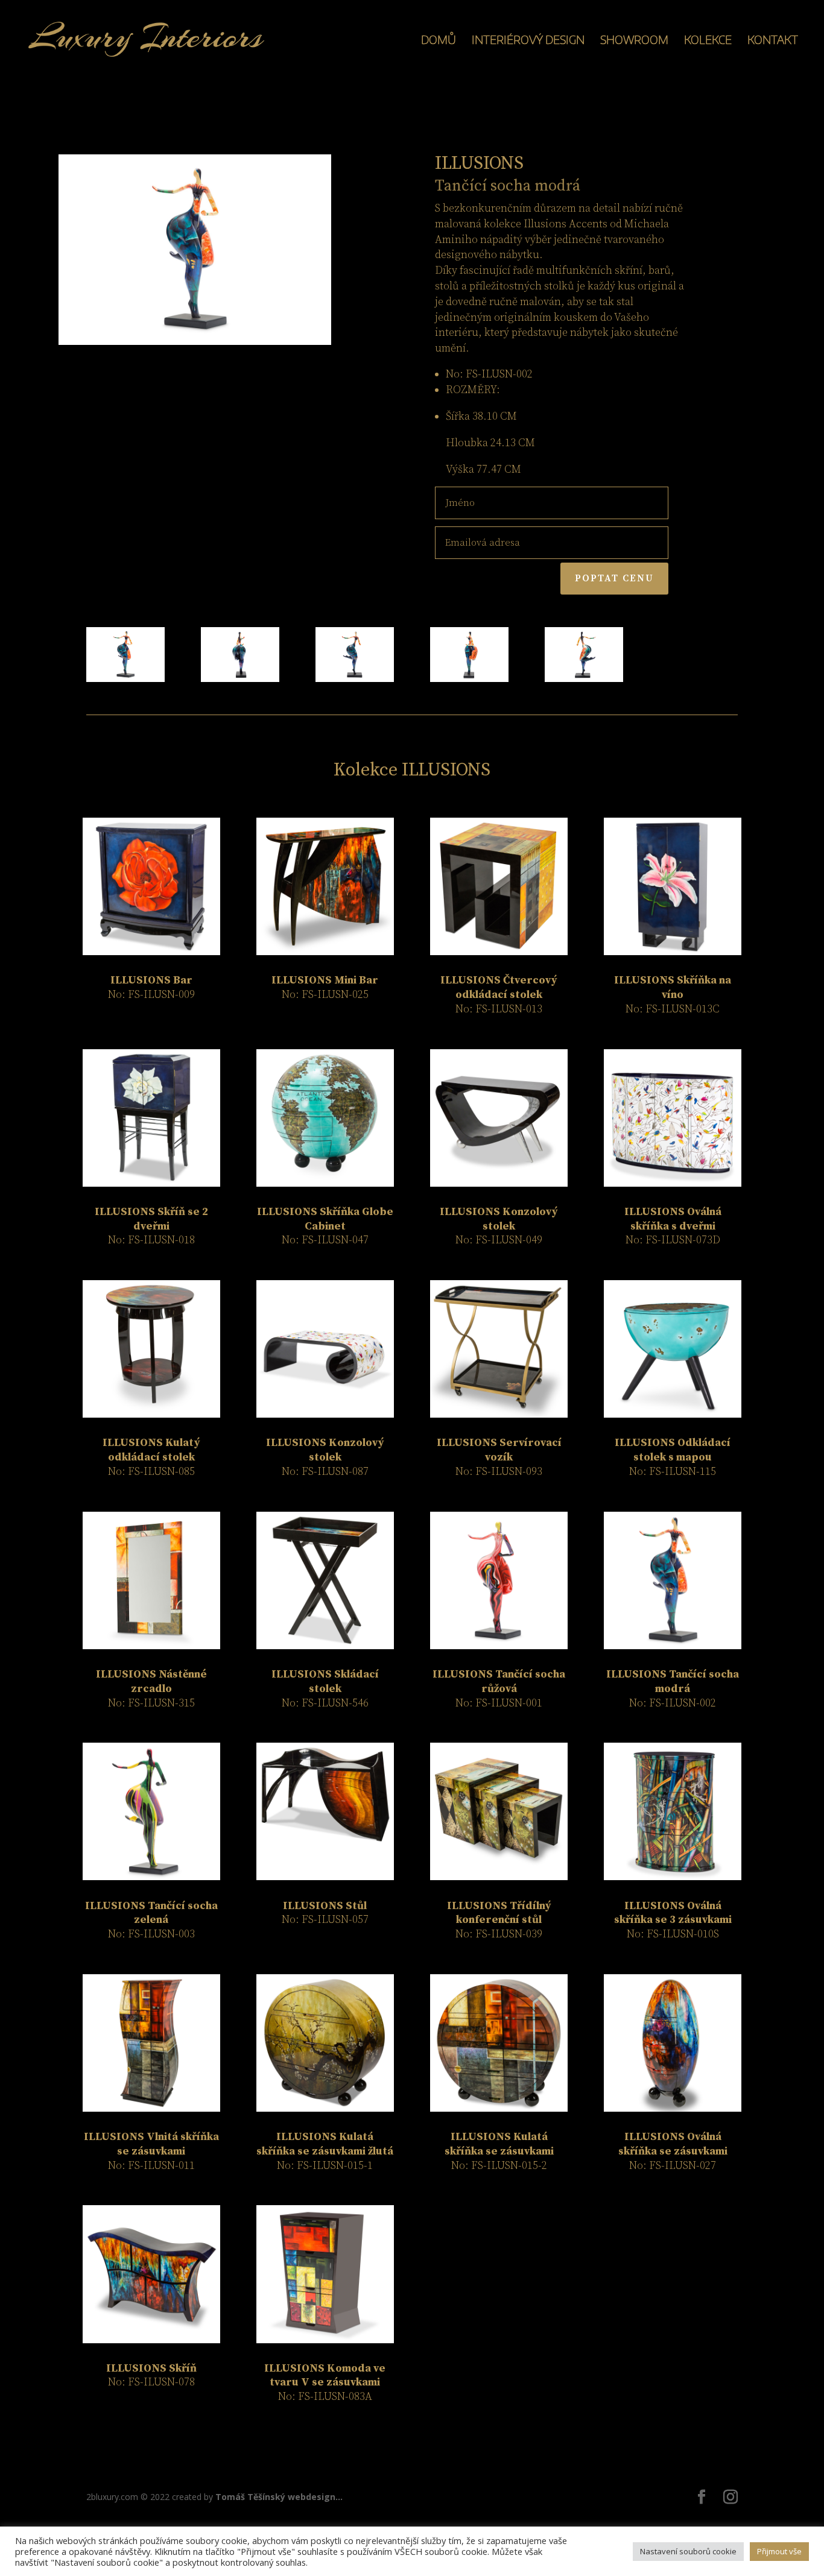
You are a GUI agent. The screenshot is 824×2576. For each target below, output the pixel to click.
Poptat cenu (614, 578)
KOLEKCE (708, 41)
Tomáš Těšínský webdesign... (279, 2497)
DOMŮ (439, 41)
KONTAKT (773, 41)
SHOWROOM (634, 41)
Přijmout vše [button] (779, 2551)
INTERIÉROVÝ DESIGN (528, 41)
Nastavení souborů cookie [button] (688, 2551)
